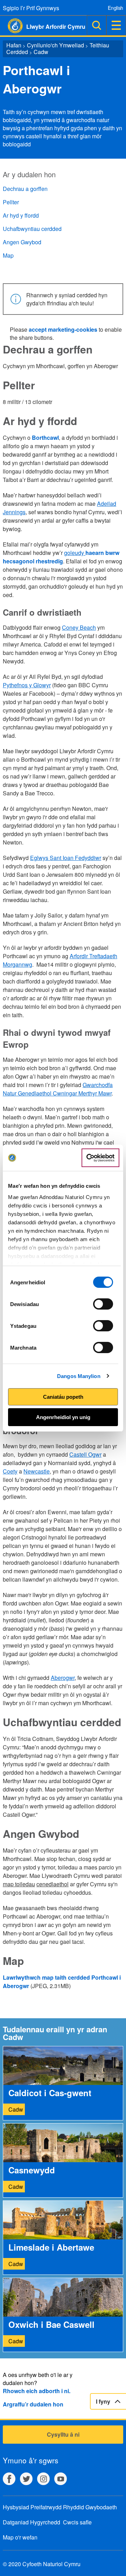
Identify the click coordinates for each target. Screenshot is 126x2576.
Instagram (43, 2479)
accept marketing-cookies (63, 329)
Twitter (26, 2479)
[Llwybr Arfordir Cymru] (11, 26)
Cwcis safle (77, 2522)
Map (8, 255)
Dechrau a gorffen (25, 189)
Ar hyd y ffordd (21, 215)
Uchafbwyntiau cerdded (32, 229)
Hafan (14, 45)
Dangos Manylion (79, 1376)
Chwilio (97, 25)
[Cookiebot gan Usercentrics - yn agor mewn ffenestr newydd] (100, 1158)
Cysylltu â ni (63, 2434)
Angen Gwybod (22, 242)
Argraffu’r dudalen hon (33, 2404)
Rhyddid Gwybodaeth (90, 2507)
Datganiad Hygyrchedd (31, 2522)
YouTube (61, 2479)
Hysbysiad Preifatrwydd (32, 2507)
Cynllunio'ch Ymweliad (55, 45)
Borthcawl (45, 438)
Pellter (11, 202)
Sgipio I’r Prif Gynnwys (31, 8)
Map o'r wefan (20, 2537)
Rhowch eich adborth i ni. (37, 2391)
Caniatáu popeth (63, 1397)
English (115, 8)
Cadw (41, 52)
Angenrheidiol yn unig (63, 1417)
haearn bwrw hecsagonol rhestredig (61, 557)
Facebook (9, 2479)
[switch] (103, 1304)
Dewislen (116, 25)
